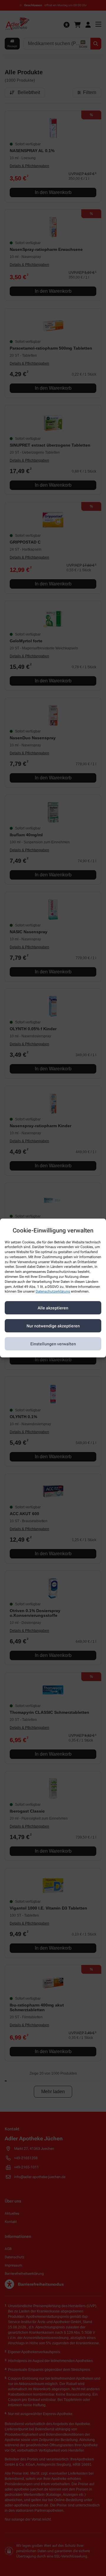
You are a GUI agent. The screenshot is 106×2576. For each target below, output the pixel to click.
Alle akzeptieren (53, 1308)
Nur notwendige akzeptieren (53, 1326)
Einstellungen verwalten (53, 1344)
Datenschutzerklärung (53, 1292)
